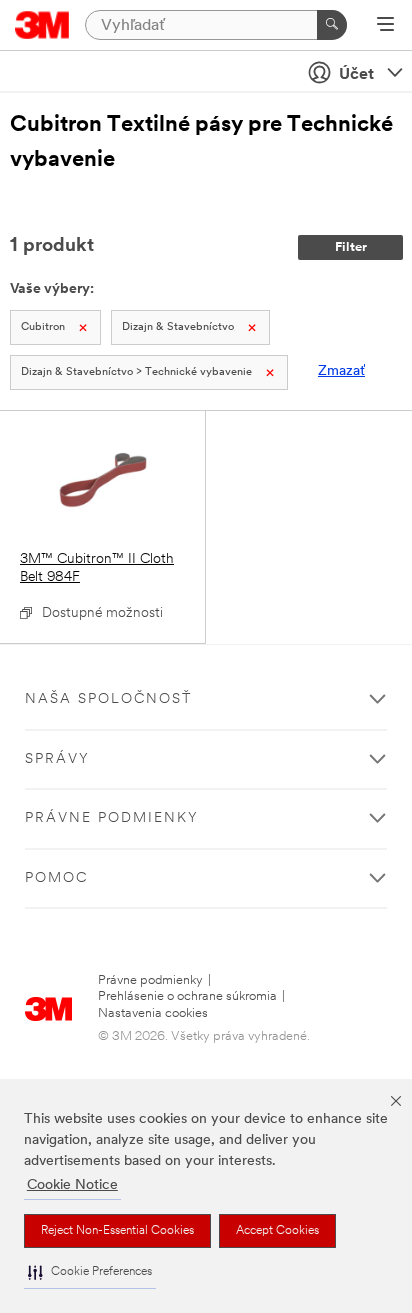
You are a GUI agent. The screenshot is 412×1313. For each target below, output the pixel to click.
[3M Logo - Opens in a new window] (42, 25)
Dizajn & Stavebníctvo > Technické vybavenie (136, 372)
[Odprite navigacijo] (385, 26)
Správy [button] (57, 759)
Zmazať (341, 371)
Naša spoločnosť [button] (108, 699)
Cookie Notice (72, 1185)
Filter (351, 247)
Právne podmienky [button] (112, 818)
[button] (90, 1272)
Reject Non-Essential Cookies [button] (117, 1231)
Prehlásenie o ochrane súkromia (187, 996)
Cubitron (43, 327)
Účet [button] (356, 75)
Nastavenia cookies (153, 1013)
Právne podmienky (150, 980)
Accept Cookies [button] (277, 1231)
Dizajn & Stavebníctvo (178, 327)
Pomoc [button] (56, 878)
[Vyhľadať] (332, 25)
